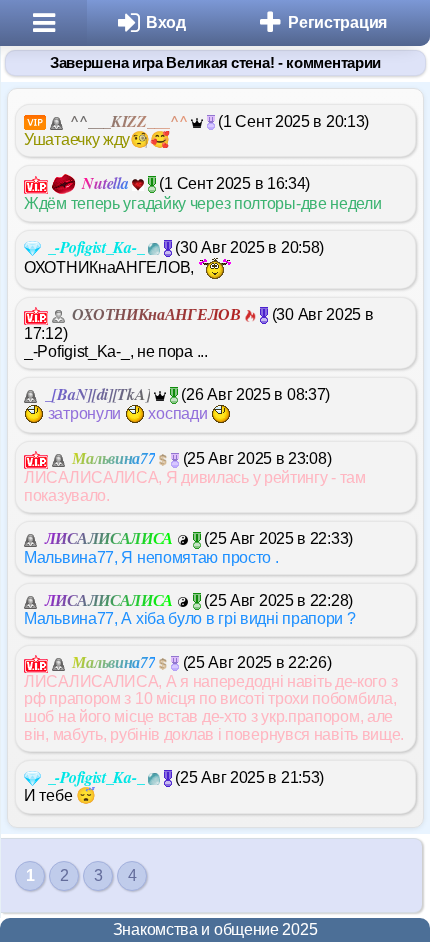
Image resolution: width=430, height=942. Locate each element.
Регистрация (337, 22)
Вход (166, 22)
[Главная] (43, 23)
